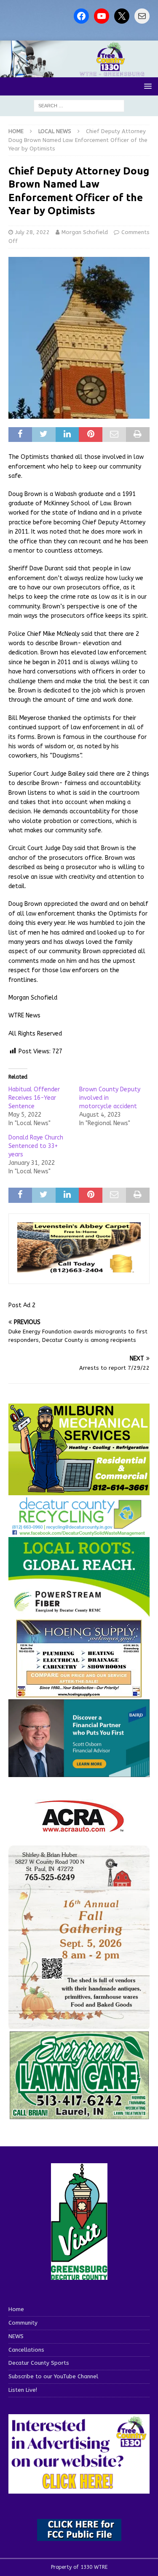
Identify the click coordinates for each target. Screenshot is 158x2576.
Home (16, 2309)
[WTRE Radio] (79, 72)
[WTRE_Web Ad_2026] (79, 1613)
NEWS (16, 2336)
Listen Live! (23, 2390)
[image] (79, 2024)
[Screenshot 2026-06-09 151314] (79, 1531)
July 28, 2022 (32, 232)
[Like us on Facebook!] (81, 16)
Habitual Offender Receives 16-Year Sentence (34, 1098)
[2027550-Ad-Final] (79, 1772)
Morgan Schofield (85, 232)
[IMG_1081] (79, 1490)
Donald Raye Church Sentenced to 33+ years (36, 1146)
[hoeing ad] (79, 1694)
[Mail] (142, 16)
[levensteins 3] (79, 1270)
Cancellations (26, 2350)
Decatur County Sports (39, 2363)
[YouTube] (102, 16)
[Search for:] (79, 105)
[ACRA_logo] (79, 1828)
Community (23, 2323)
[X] (122, 16)
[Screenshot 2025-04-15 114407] (79, 2116)
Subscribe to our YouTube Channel (53, 2376)
